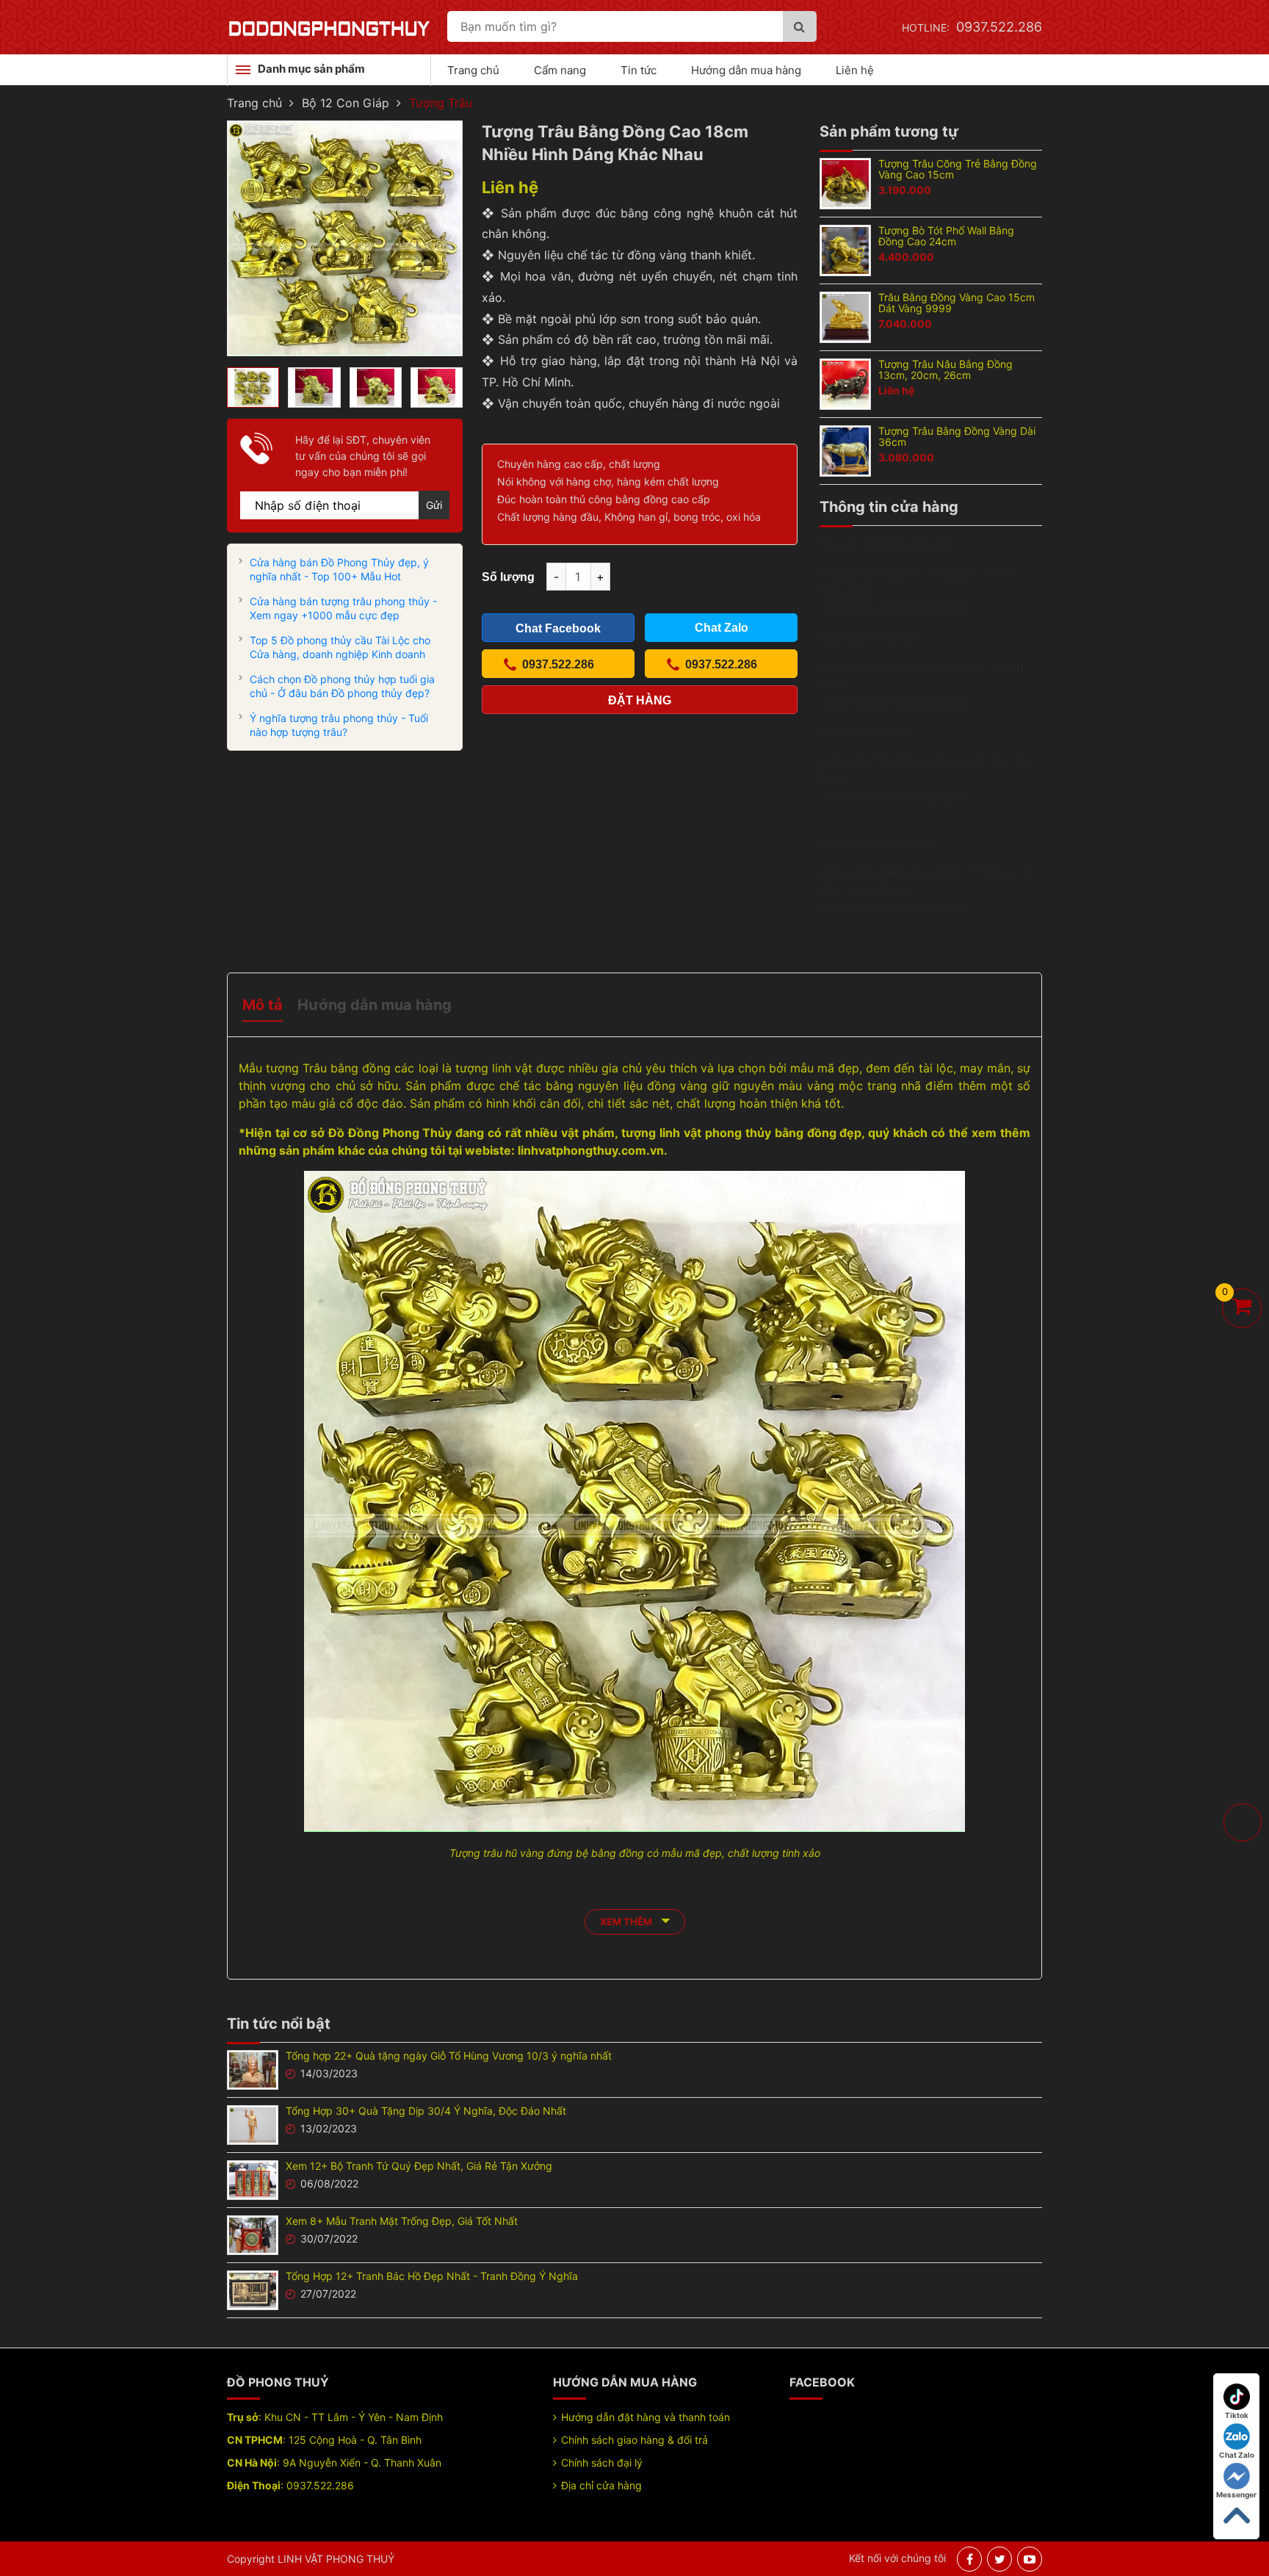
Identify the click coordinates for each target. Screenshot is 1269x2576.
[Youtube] (1030, 2559)
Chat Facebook (558, 628)
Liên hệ (855, 70)
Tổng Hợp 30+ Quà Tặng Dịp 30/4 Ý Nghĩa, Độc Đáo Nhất (426, 2111)
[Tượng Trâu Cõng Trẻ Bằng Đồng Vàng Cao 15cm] (845, 182)
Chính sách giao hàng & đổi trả (634, 2440)
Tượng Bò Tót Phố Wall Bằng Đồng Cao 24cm (946, 236)
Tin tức (639, 70)
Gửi (434, 505)
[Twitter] (1000, 2559)
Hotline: (972, 28)
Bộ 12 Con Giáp (346, 103)
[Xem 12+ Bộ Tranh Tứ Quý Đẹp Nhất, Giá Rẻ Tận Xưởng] (253, 2179)
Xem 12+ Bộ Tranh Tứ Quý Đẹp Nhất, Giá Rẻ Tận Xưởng (419, 2166)
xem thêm (627, 1922)
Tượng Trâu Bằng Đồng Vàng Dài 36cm (957, 436)
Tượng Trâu (441, 103)
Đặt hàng (640, 700)
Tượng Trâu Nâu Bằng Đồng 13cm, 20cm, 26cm (946, 369)
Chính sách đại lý (602, 2463)
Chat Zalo (1237, 2455)
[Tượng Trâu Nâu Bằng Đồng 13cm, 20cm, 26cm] (845, 383)
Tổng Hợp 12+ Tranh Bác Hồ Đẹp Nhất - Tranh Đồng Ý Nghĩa (432, 2276)
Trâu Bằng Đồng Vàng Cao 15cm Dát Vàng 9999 (957, 303)
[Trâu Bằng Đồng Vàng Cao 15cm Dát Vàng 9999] (845, 316)
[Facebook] (970, 2559)
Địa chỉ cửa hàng (601, 2485)
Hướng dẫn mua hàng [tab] (375, 1005)
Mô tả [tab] (263, 1005)
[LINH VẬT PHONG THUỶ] (329, 27)
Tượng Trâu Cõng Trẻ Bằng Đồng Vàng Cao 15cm (958, 169)
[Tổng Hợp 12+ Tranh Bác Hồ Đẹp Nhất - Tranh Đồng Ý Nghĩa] (253, 2289)
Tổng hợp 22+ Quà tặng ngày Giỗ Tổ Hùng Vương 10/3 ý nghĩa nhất (449, 2056)
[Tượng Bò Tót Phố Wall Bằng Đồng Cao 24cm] (845, 249)
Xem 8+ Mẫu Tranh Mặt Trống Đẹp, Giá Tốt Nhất (402, 2221)
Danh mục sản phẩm (311, 69)
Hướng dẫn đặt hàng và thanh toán (646, 2417)
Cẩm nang (560, 70)
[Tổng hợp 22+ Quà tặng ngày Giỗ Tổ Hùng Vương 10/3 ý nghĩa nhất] (253, 2068)
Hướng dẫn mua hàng (746, 70)
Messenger (1236, 2494)
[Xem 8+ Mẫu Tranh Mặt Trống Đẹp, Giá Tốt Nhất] (253, 2234)
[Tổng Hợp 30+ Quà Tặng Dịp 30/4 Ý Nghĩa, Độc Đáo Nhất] (253, 2124)
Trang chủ (473, 70)
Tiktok (1237, 2415)
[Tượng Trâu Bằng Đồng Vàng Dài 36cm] (845, 450)
